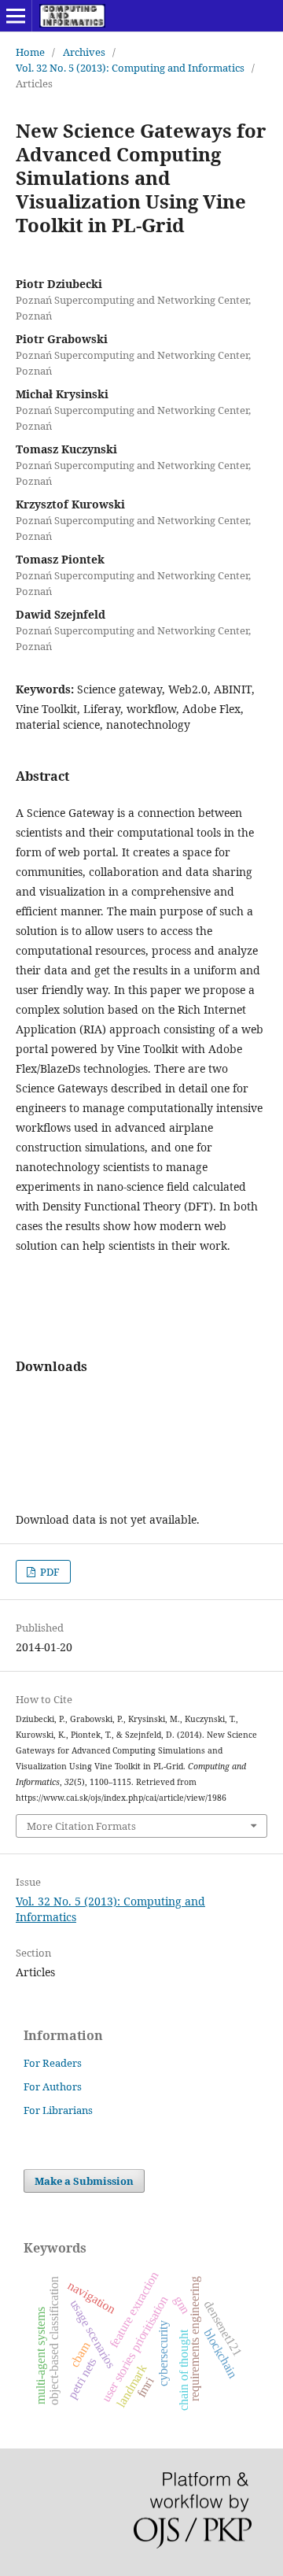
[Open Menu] (16, 16)
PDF (49, 1572)
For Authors (53, 2086)
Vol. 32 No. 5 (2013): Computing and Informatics (130, 68)
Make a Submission (84, 2181)
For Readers (53, 2063)
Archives (84, 52)
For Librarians (58, 2110)
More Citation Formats (81, 1826)
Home (30, 52)
